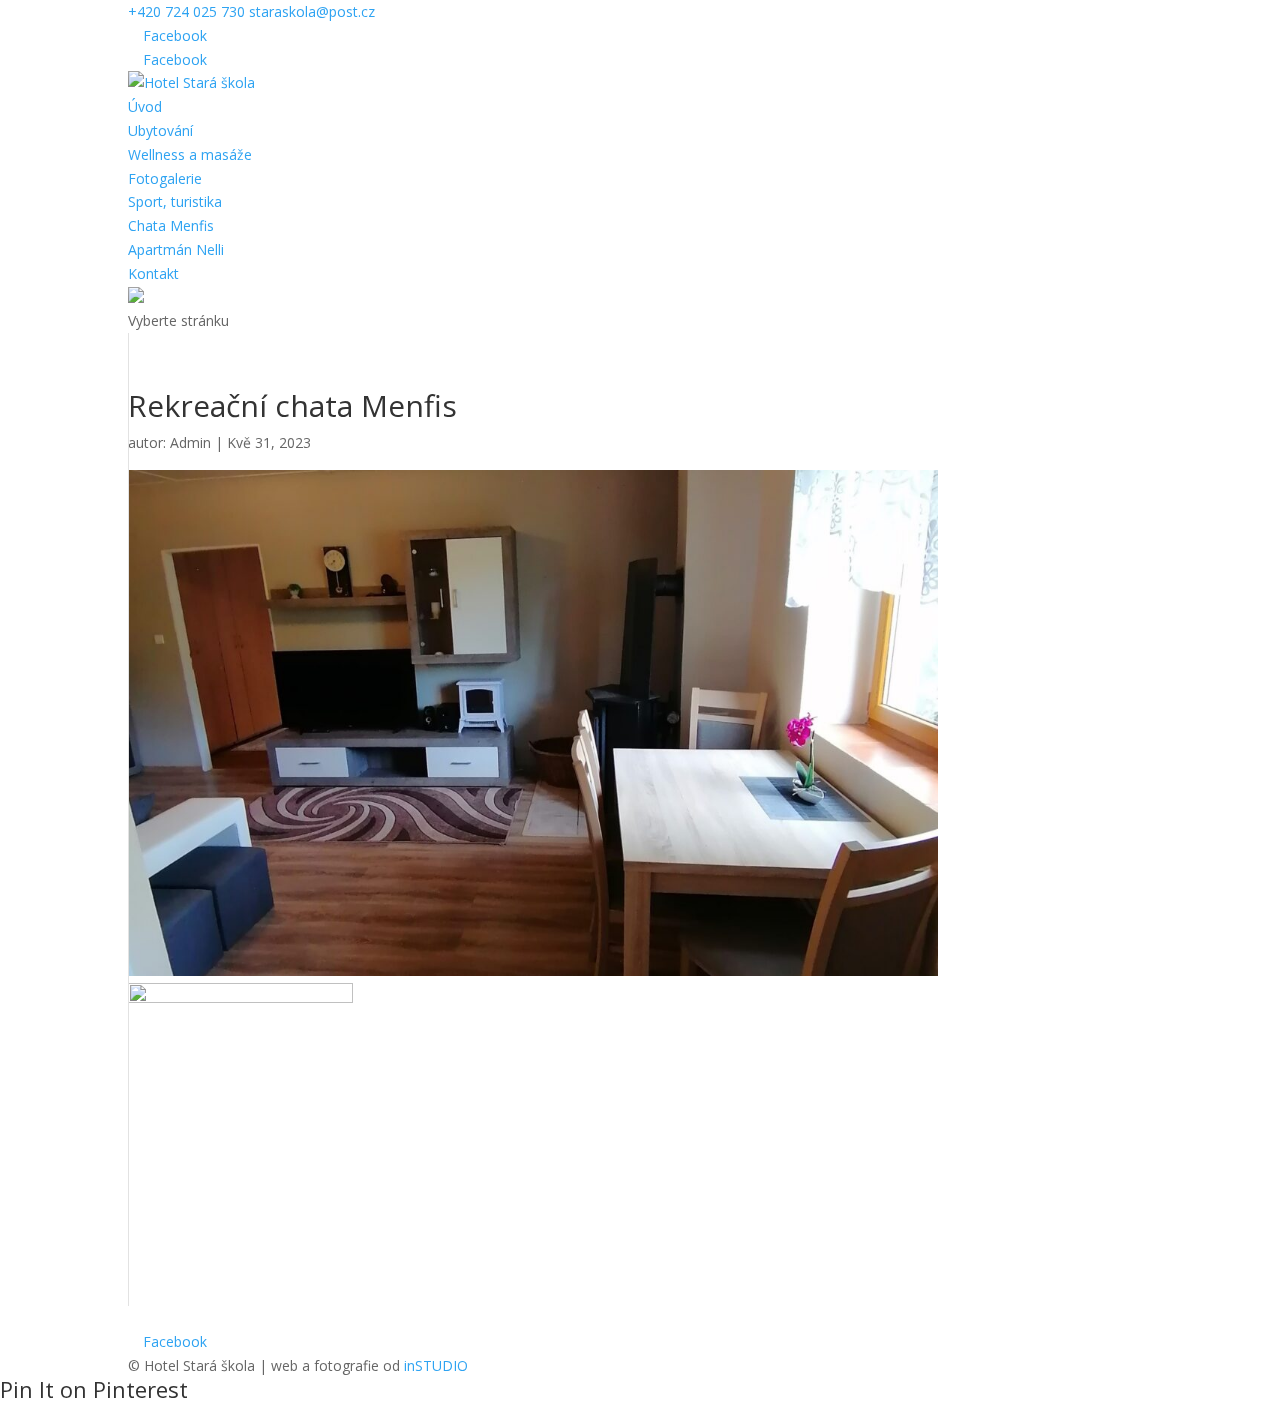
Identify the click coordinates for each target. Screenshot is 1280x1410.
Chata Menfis (171, 225)
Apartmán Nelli (176, 249)
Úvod (145, 106)
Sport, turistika (175, 201)
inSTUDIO (436, 1365)
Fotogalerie (165, 178)
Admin (190, 442)
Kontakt (153, 273)
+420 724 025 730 (186, 11)
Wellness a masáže (190, 154)
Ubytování (160, 130)
